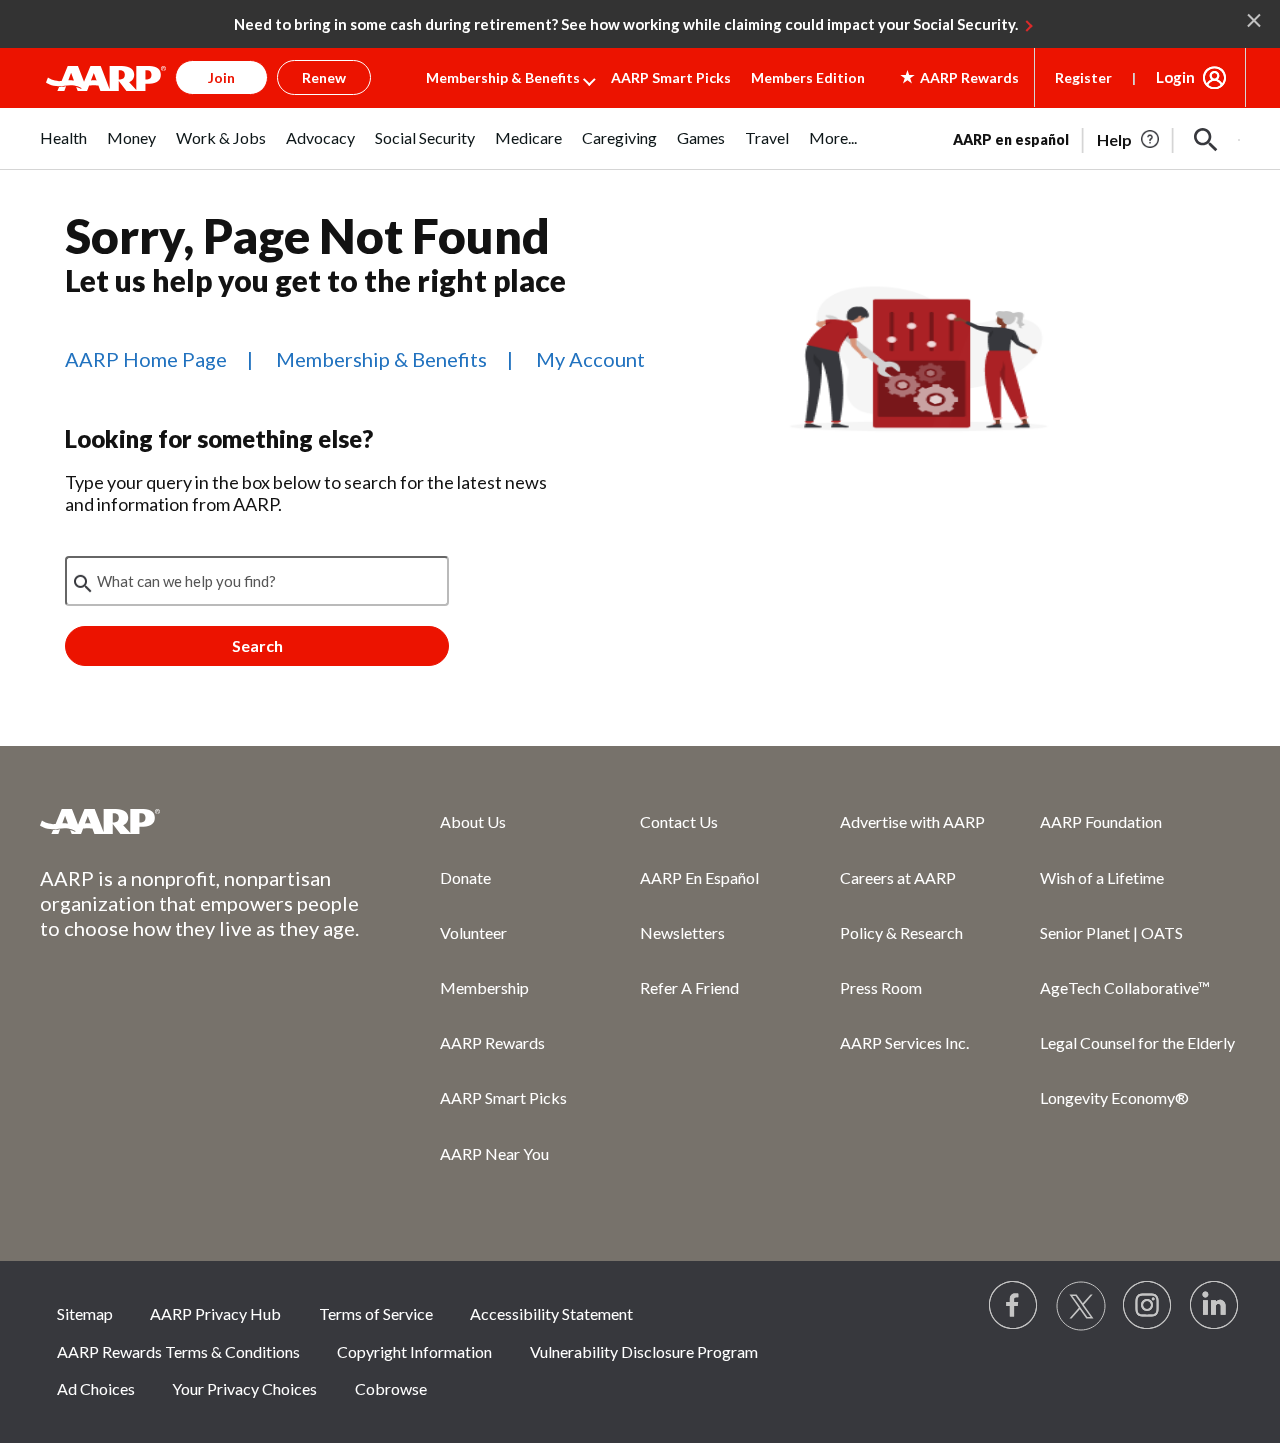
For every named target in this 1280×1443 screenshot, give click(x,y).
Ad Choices (96, 1388)
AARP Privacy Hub (215, 1313)
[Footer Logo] (200, 821)
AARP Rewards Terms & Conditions (178, 1351)
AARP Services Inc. (904, 1042)
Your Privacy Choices (244, 1388)
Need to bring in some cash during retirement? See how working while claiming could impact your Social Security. (626, 24)
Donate (465, 877)
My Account (590, 359)
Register (1083, 77)
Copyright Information (414, 1351)
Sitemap (85, 1313)
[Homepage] (106, 78)
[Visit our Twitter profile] (1081, 1306)
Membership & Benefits (503, 77)
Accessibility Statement (551, 1313)
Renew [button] (324, 77)
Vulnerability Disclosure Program (644, 1351)
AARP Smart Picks (671, 77)
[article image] (1129, 140)
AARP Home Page (146, 359)
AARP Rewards (492, 1042)
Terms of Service (376, 1313)
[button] (1206, 140)
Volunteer (473, 932)
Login (1175, 77)
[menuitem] (63, 148)
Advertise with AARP (912, 821)
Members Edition (808, 77)
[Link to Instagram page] (1148, 1306)
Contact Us (679, 821)
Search (257, 645)
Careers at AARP (898, 877)
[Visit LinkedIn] (1215, 1306)
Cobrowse (391, 1388)
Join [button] (221, 77)
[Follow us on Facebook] (1014, 1306)
